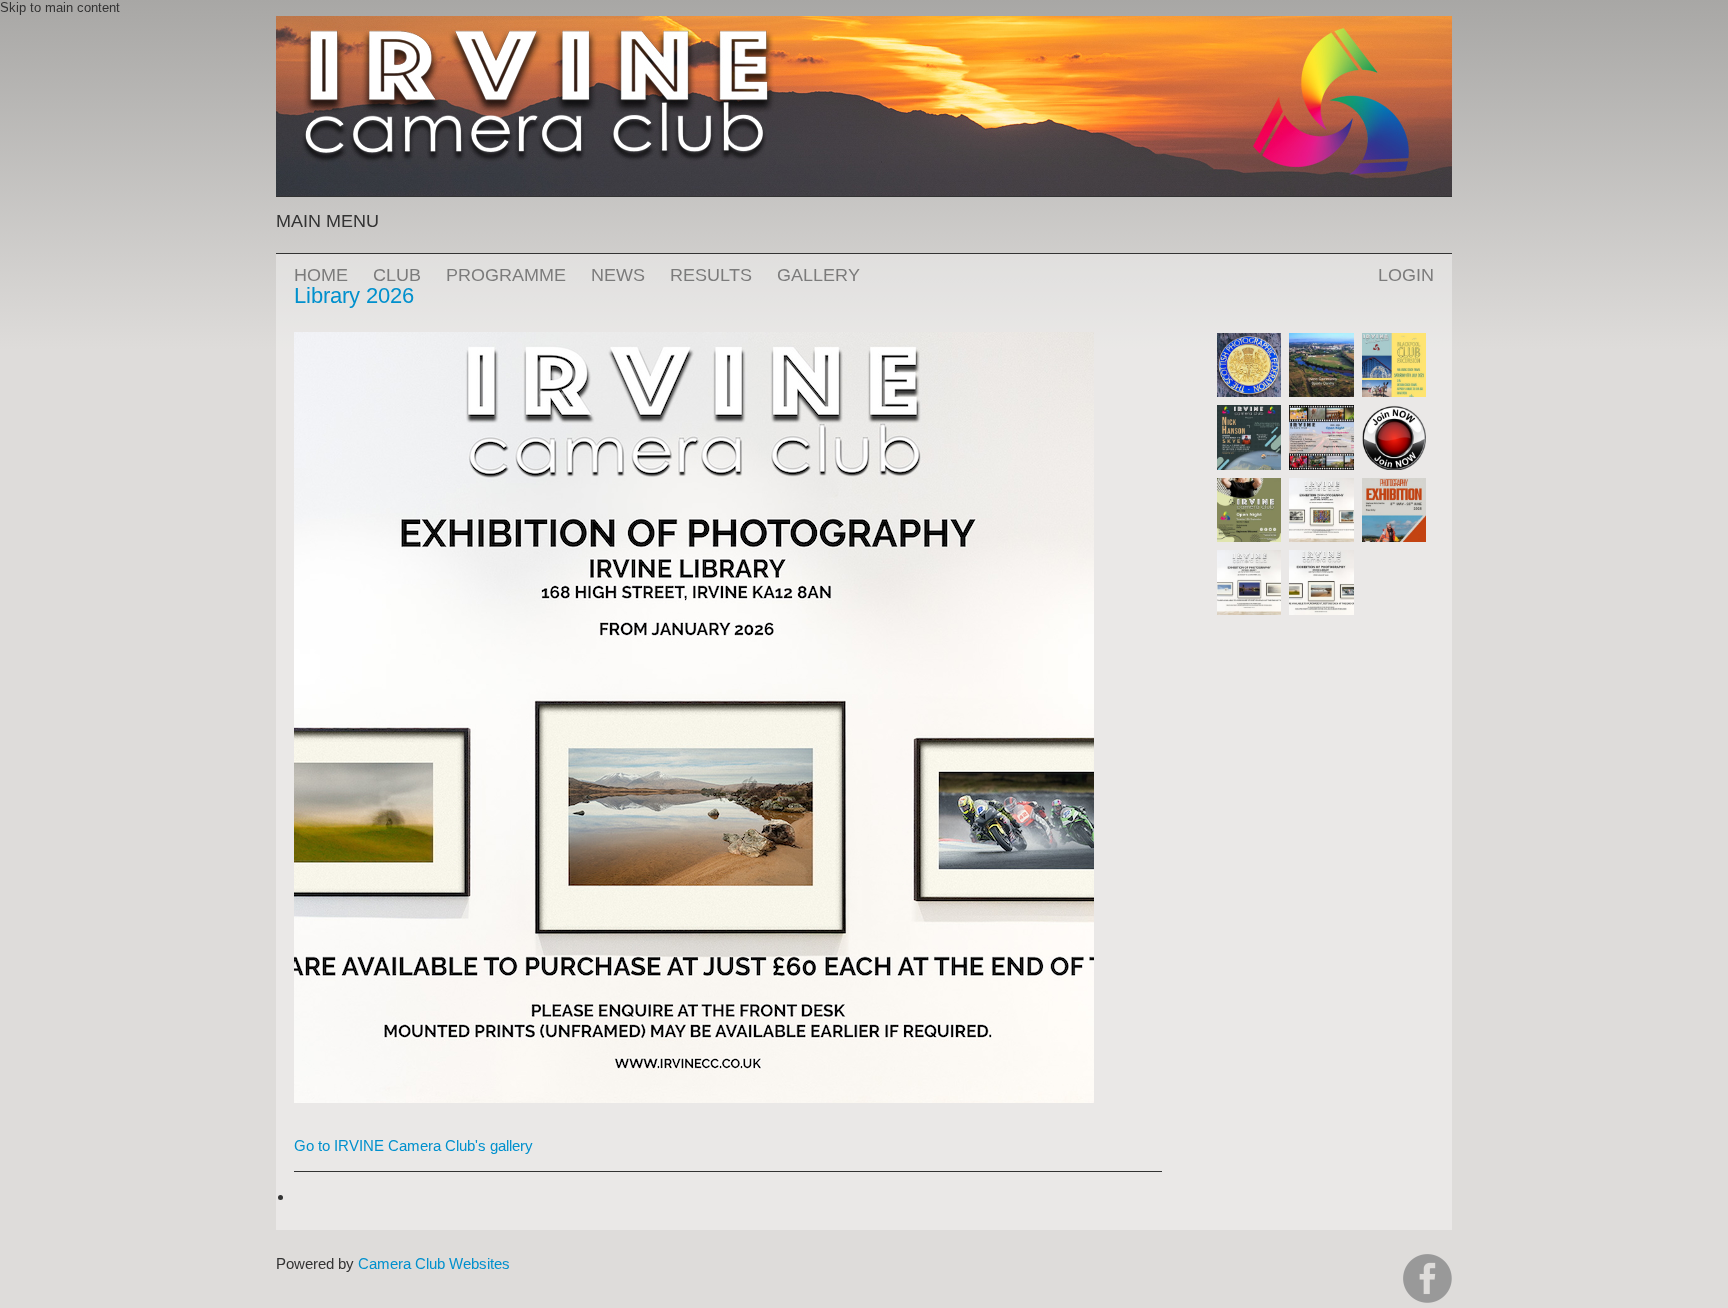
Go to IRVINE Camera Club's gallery (413, 1145)
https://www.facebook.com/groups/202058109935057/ (1427, 1278)
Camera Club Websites (434, 1263)
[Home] (864, 25)
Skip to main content (60, 7)
